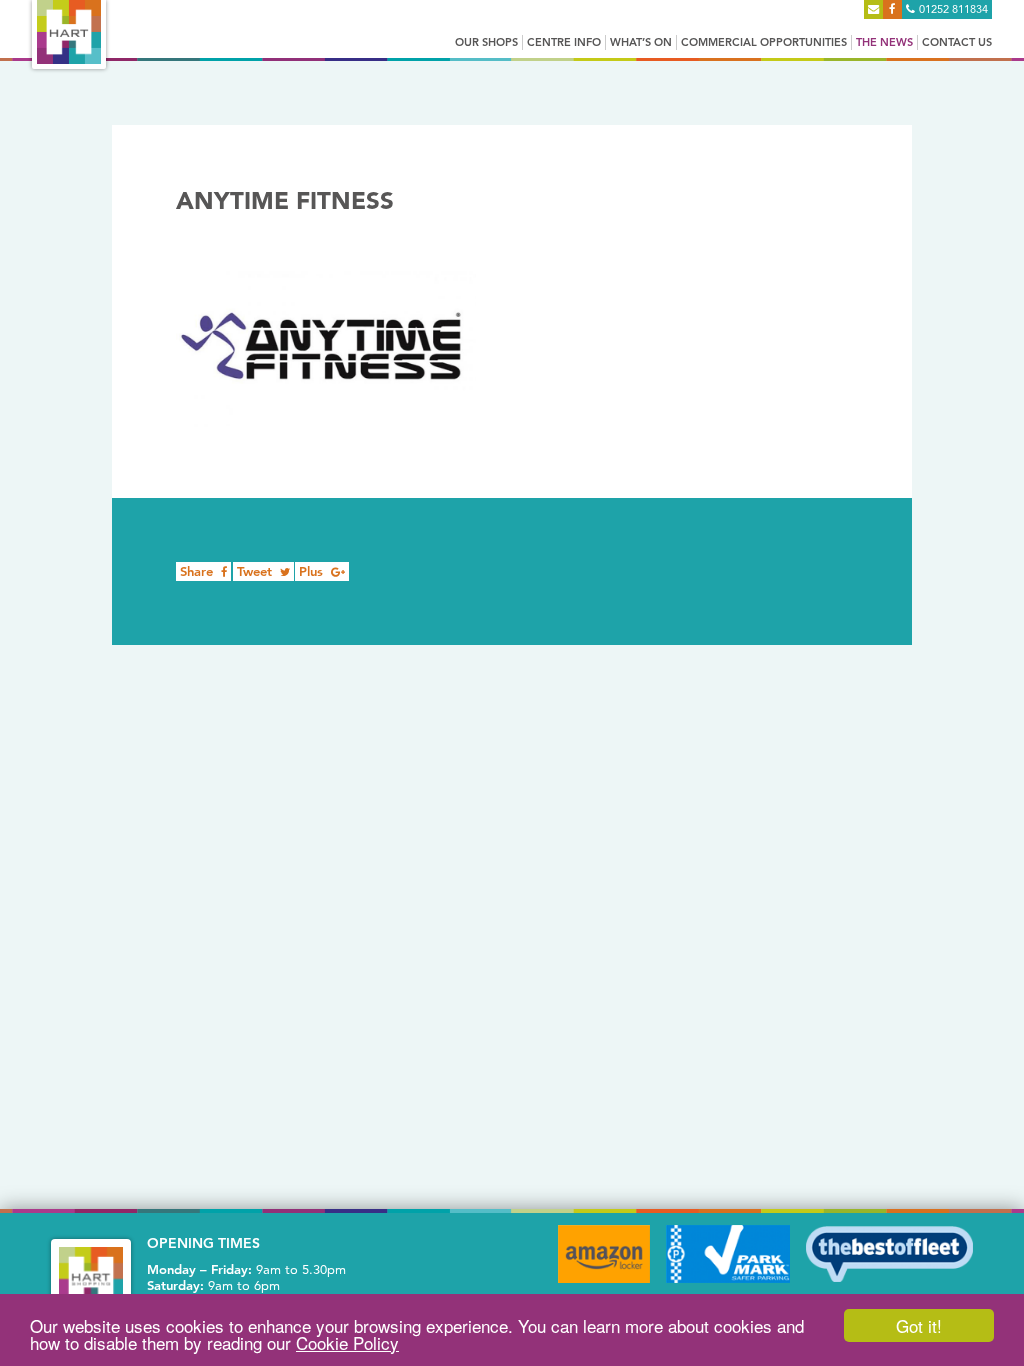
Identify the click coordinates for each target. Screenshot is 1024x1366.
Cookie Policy (347, 1342)
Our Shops (486, 42)
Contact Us (957, 42)
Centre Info (564, 42)
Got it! (919, 1325)
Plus (313, 571)
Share (198, 571)
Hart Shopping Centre (69, 32)
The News (884, 42)
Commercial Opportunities (764, 42)
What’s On (641, 42)
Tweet (256, 571)
